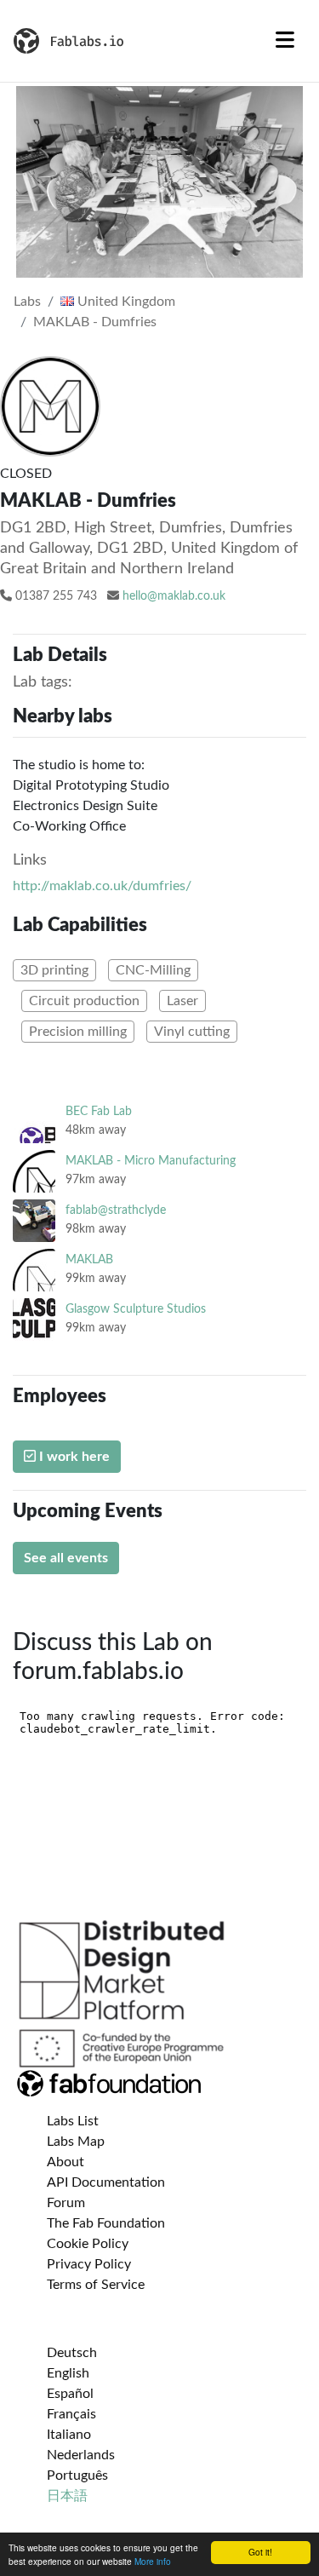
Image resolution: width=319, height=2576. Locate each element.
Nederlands (81, 2455)
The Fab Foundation (106, 2223)
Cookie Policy (88, 2244)
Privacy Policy (89, 2264)
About (66, 2162)
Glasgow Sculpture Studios (136, 1309)
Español (70, 2394)
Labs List (73, 2121)
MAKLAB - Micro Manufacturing (151, 1161)
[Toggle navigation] (285, 41)
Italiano (69, 2435)
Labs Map (76, 2142)
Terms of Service (96, 2285)
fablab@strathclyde (116, 1210)
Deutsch (72, 2353)
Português (77, 2475)
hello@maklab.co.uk (174, 596)
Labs (27, 302)
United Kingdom (125, 302)
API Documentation (106, 2182)
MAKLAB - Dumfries (95, 322)
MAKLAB (89, 1259)
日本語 (67, 2496)
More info (153, 2561)
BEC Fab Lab (99, 1111)
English (68, 2373)
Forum (66, 2203)
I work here (73, 1457)
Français (71, 2414)
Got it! (260, 2552)
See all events (66, 1558)
